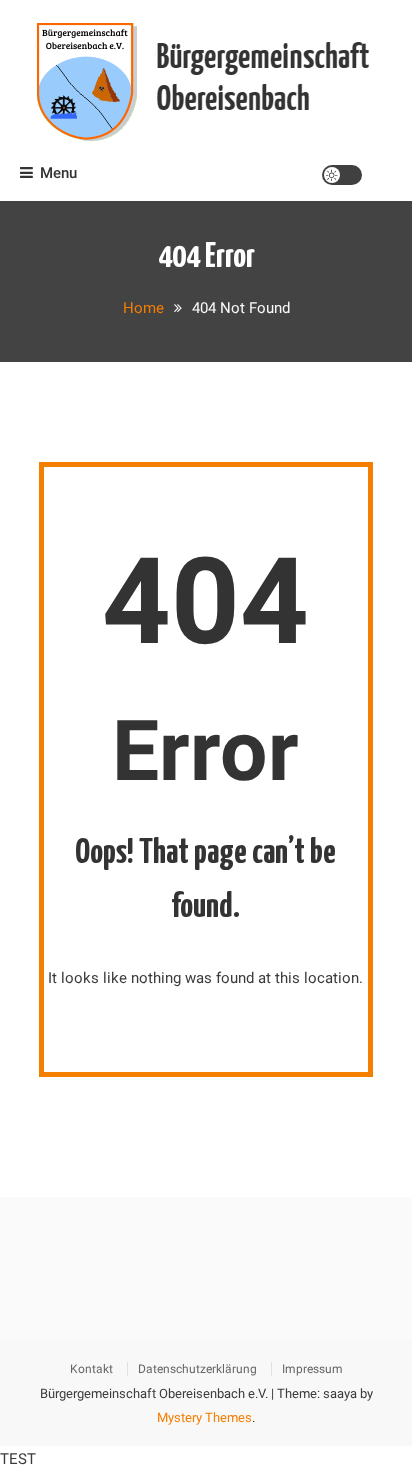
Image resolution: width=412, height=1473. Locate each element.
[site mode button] (342, 175)
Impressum (312, 1369)
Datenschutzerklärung (197, 1369)
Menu (58, 173)
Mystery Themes (204, 1417)
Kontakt (91, 1369)
